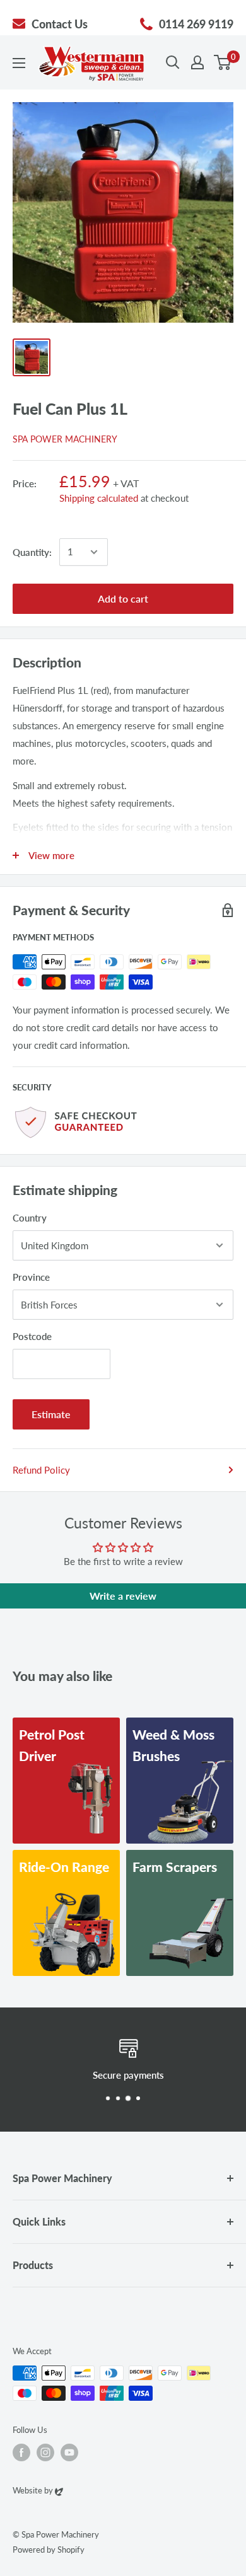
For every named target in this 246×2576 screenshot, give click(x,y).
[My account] (197, 62)
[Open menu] (19, 63)
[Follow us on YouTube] (69, 2452)
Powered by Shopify (49, 2550)
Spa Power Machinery (65, 439)
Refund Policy (41, 1470)
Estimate (51, 1414)
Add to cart (123, 598)
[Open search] (173, 62)
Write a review (123, 1596)
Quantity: (32, 552)
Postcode (32, 1336)
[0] (223, 62)
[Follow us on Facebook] (21, 2452)
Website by (38, 2490)
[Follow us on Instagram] (45, 2452)
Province (31, 1277)
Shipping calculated (99, 498)
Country (30, 1218)
